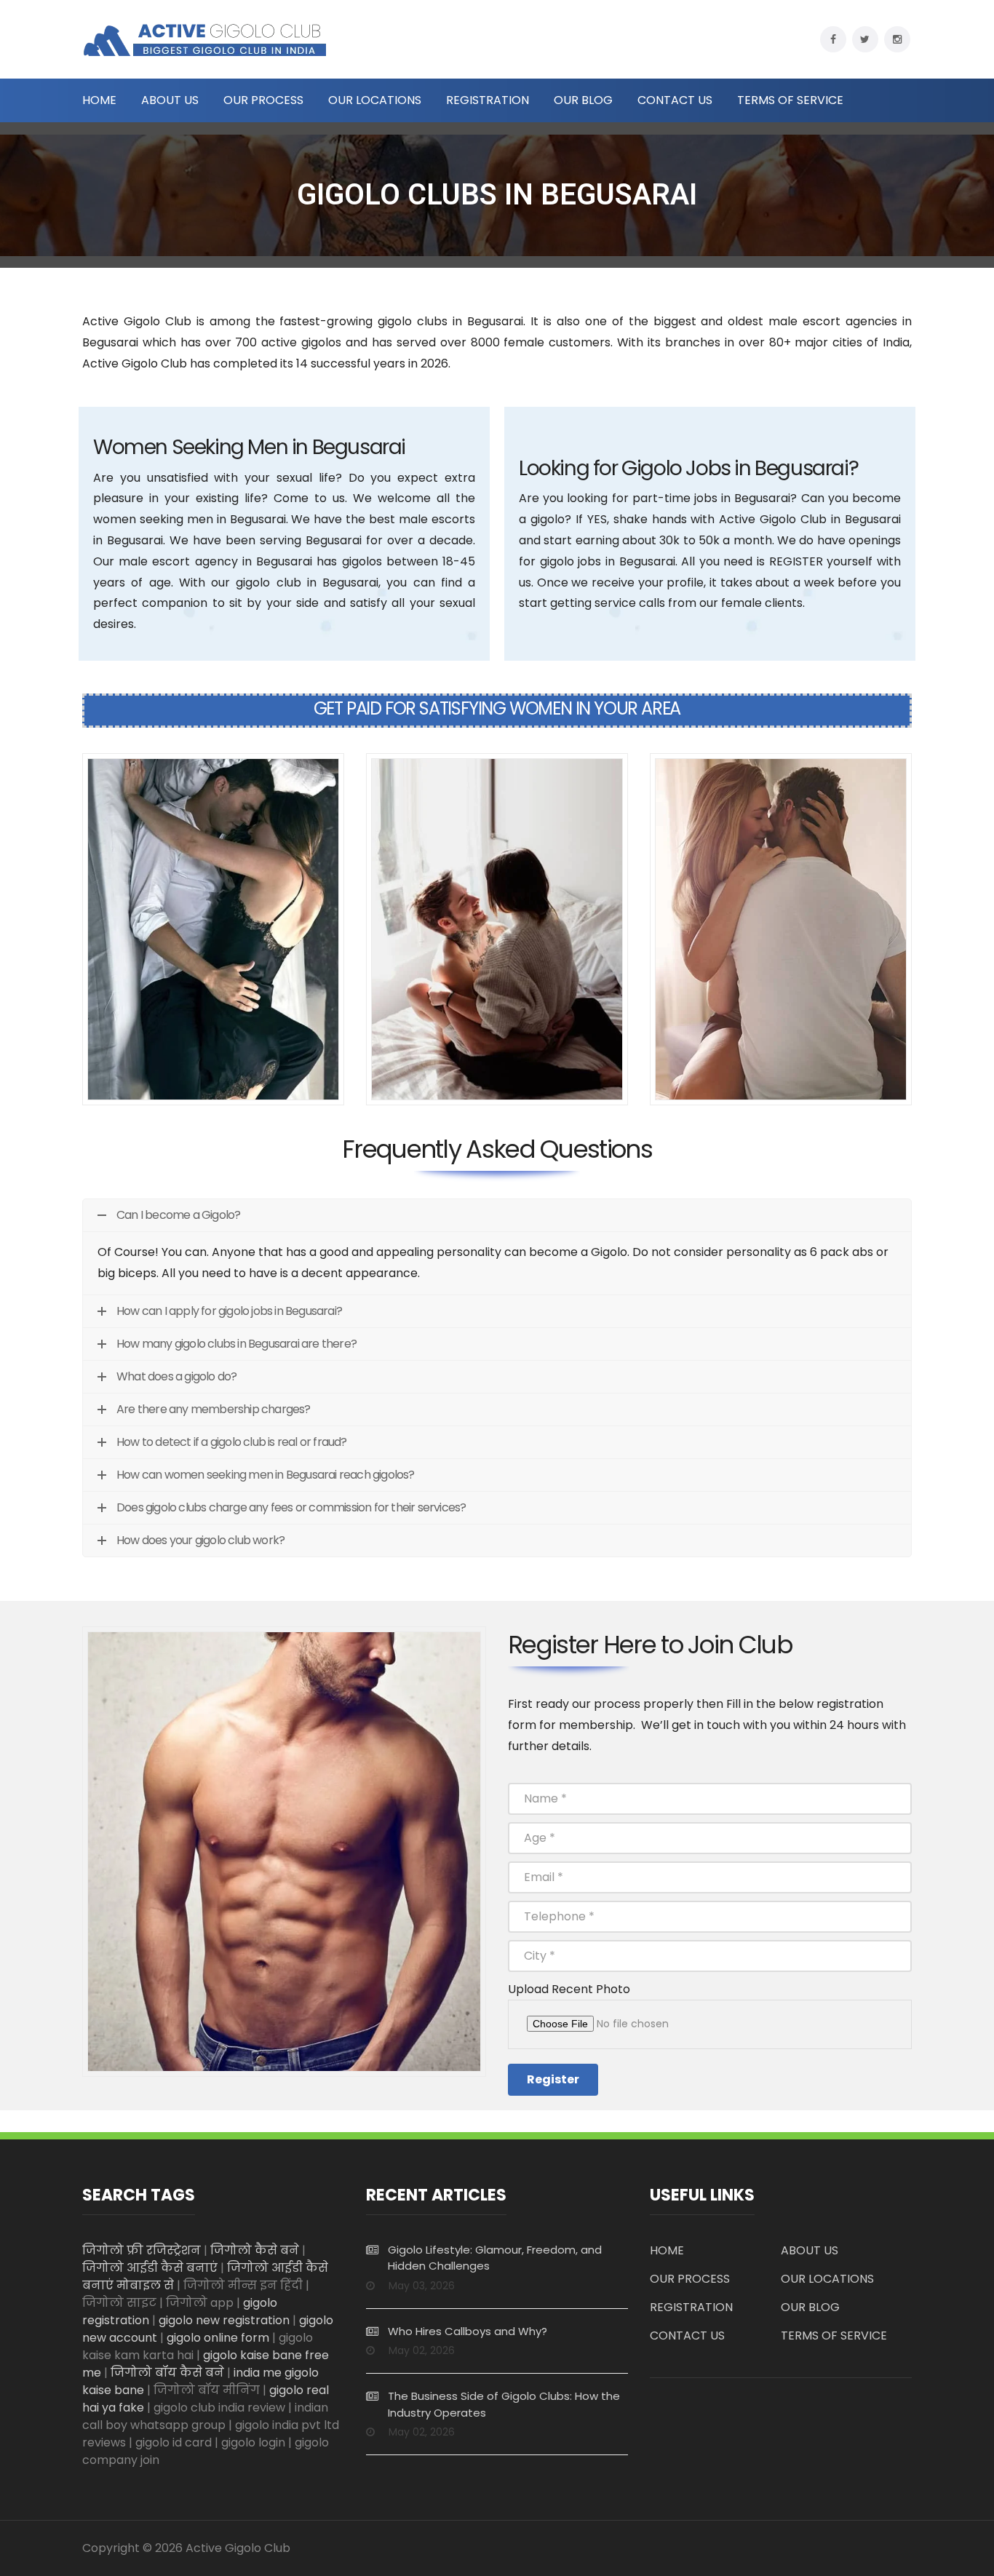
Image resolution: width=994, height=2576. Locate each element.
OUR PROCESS (263, 100)
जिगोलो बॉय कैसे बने (167, 2373)
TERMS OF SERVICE (790, 100)
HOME (99, 100)
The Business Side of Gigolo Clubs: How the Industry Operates (504, 2404)
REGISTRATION (488, 100)
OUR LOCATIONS (375, 100)
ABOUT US (170, 100)
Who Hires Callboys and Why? (468, 2331)
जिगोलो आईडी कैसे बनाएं (150, 2268)
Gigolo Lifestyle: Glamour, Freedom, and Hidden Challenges (495, 2258)
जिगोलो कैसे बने (255, 2250)
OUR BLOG (583, 100)
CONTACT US (675, 100)
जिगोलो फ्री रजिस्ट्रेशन (142, 2250)
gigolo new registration (224, 2320)
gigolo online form (218, 2338)
